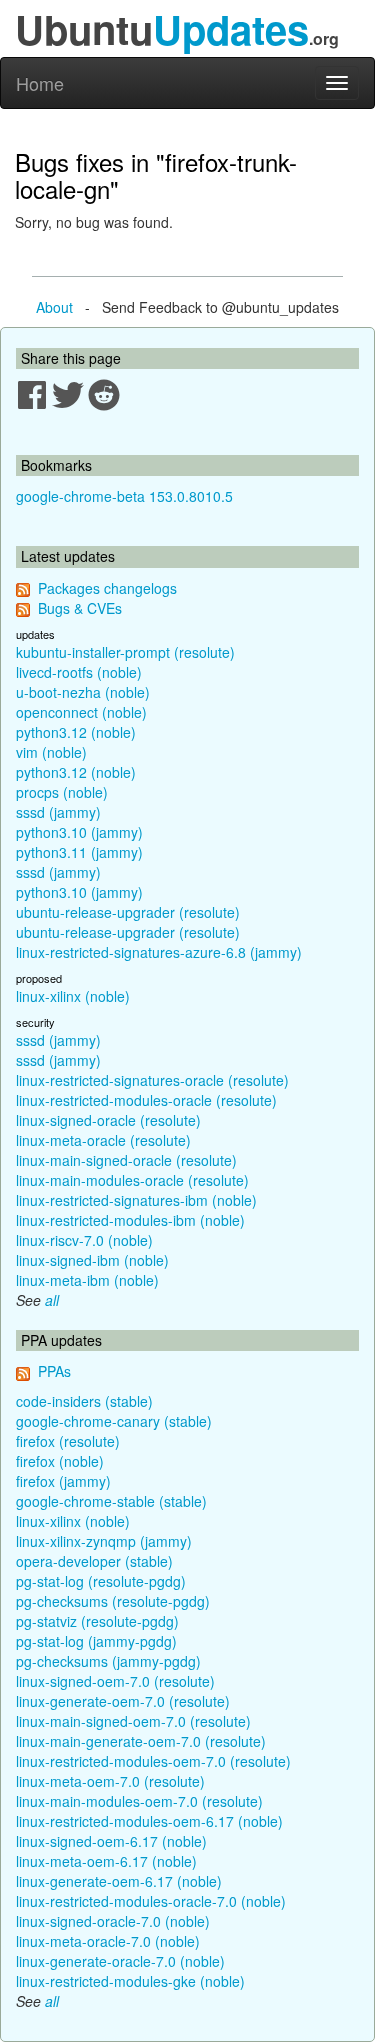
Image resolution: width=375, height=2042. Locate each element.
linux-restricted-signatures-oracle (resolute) (152, 1080)
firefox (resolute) (68, 1441)
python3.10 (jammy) (79, 832)
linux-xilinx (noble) (73, 996)
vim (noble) (51, 752)
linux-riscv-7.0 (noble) (84, 1240)
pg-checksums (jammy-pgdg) (108, 1661)
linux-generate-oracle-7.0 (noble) (120, 1961)
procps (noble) (62, 792)
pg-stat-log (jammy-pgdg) (96, 1641)
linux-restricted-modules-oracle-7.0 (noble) (151, 1901)
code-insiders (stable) (84, 1401)
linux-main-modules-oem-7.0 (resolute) (139, 1801)
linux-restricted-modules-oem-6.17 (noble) (149, 1821)
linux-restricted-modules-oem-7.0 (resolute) (153, 1761)
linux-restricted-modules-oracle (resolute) (146, 1100)
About (54, 307)
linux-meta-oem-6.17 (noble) (106, 1861)
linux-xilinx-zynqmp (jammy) (104, 1541)
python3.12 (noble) (76, 732)
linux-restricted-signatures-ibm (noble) (136, 1200)
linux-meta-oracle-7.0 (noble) (108, 1941)
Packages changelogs (107, 588)
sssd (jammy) (58, 812)
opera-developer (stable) (94, 1561)
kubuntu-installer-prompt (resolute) (125, 652)
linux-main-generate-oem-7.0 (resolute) (141, 1741)
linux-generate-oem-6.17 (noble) (119, 1881)
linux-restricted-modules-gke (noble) (130, 1981)
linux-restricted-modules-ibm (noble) (130, 1220)
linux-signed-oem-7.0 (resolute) (115, 1681)
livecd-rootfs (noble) (79, 672)
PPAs (54, 1371)
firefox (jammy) (63, 1481)
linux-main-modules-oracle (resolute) (132, 1180)
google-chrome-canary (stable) (114, 1421)
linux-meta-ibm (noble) (87, 1280)
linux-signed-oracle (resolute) (108, 1120)
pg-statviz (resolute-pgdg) (97, 1621)
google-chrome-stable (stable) (111, 1501)
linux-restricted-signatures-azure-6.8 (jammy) (159, 952)
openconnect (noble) (81, 712)
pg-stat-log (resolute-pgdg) (101, 1581)
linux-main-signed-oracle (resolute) (126, 1160)
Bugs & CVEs (80, 608)
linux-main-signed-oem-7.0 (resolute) (133, 1721)
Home (40, 83)
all (52, 1300)
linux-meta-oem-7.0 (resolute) (110, 1781)
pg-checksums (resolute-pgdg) (113, 1601)
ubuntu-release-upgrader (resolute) (128, 912)
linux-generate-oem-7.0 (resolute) (123, 1701)
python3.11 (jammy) (79, 852)
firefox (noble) (60, 1461)
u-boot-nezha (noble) (83, 692)
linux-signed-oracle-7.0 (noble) (113, 1921)
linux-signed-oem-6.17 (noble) (111, 1841)
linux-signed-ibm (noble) (92, 1260)
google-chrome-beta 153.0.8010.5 (124, 496)
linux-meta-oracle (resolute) (103, 1140)
